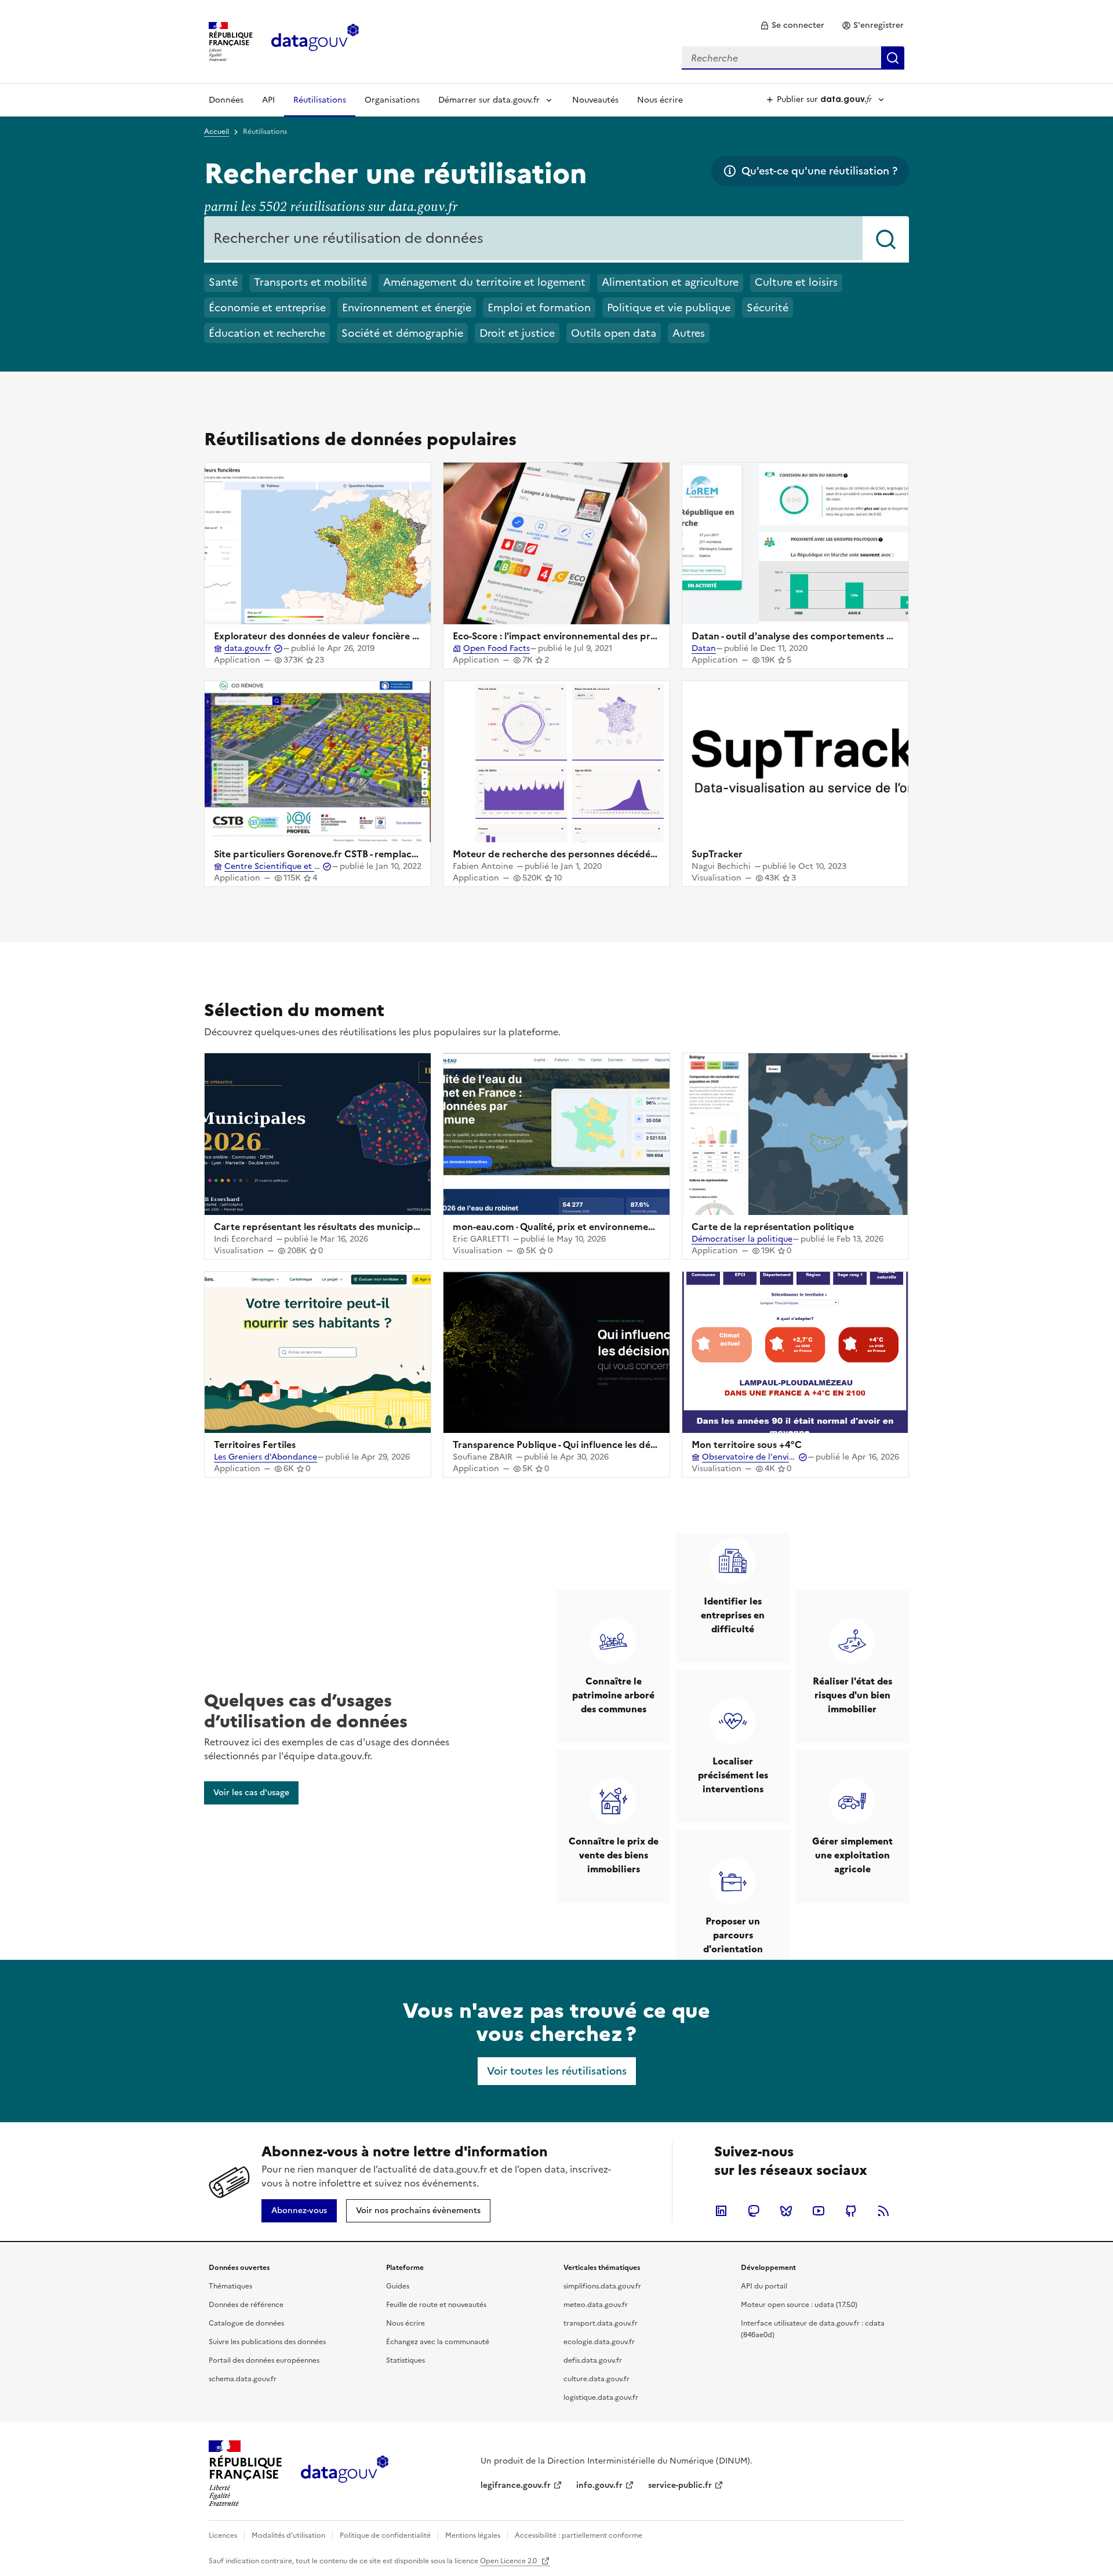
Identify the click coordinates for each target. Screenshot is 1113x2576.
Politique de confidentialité (385, 2535)
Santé (223, 282)
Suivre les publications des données (267, 2342)
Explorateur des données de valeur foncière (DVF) (326, 636)
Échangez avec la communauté (438, 2342)
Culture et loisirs (796, 282)
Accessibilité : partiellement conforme (579, 2535)
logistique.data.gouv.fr (601, 2397)
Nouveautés (595, 100)
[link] (792, 26)
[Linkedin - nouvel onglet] (721, 2211)
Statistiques (405, 2360)
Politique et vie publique (669, 308)
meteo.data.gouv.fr (596, 2305)
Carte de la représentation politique (773, 1227)
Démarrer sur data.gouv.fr (489, 100)
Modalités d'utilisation (288, 2535)
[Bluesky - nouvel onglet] (786, 2211)
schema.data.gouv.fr (243, 2379)
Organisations (392, 100)
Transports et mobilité (310, 282)
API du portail (764, 2286)
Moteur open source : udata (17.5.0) (799, 2305)
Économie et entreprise (267, 308)
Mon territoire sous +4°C (747, 1445)
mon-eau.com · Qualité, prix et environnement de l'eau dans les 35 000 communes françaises (659, 1227)
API (268, 100)
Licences (223, 2535)
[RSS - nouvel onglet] (883, 2211)
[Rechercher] (886, 239)
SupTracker (717, 854)
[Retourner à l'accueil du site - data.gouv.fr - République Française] (345, 2473)
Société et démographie (402, 333)
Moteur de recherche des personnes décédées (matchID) (581, 854)
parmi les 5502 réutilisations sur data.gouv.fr (331, 207)
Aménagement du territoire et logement (484, 282)
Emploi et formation (539, 308)
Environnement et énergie (407, 308)
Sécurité (768, 308)
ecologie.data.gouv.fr (599, 2342)
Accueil (217, 132)
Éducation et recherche (267, 333)
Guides (398, 2286)
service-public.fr (680, 2485)
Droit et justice (517, 333)
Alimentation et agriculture (670, 282)
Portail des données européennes (264, 2360)
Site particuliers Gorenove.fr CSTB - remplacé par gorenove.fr (352, 854)
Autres (689, 333)
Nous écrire (660, 100)
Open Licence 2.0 (509, 2561)
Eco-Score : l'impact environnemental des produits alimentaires (594, 636)
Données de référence (246, 2305)
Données (226, 100)
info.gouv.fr (599, 2485)
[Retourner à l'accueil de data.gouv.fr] (315, 41)
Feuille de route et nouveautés (436, 2305)
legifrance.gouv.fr (516, 2485)
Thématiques (230, 2286)
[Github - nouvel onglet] (851, 2211)
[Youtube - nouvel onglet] (819, 2211)
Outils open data (614, 333)
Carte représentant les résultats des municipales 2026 (335, 1227)
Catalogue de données (246, 2323)
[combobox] (793, 58)
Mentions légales (473, 2535)
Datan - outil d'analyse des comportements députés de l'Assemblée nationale (864, 636)
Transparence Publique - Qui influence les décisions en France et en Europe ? (623, 1445)
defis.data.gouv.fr (593, 2360)
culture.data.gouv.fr (596, 2379)
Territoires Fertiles (255, 1445)
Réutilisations (320, 100)
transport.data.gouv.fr (601, 2323)
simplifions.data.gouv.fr (602, 2286)
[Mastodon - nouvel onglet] (754, 2211)
